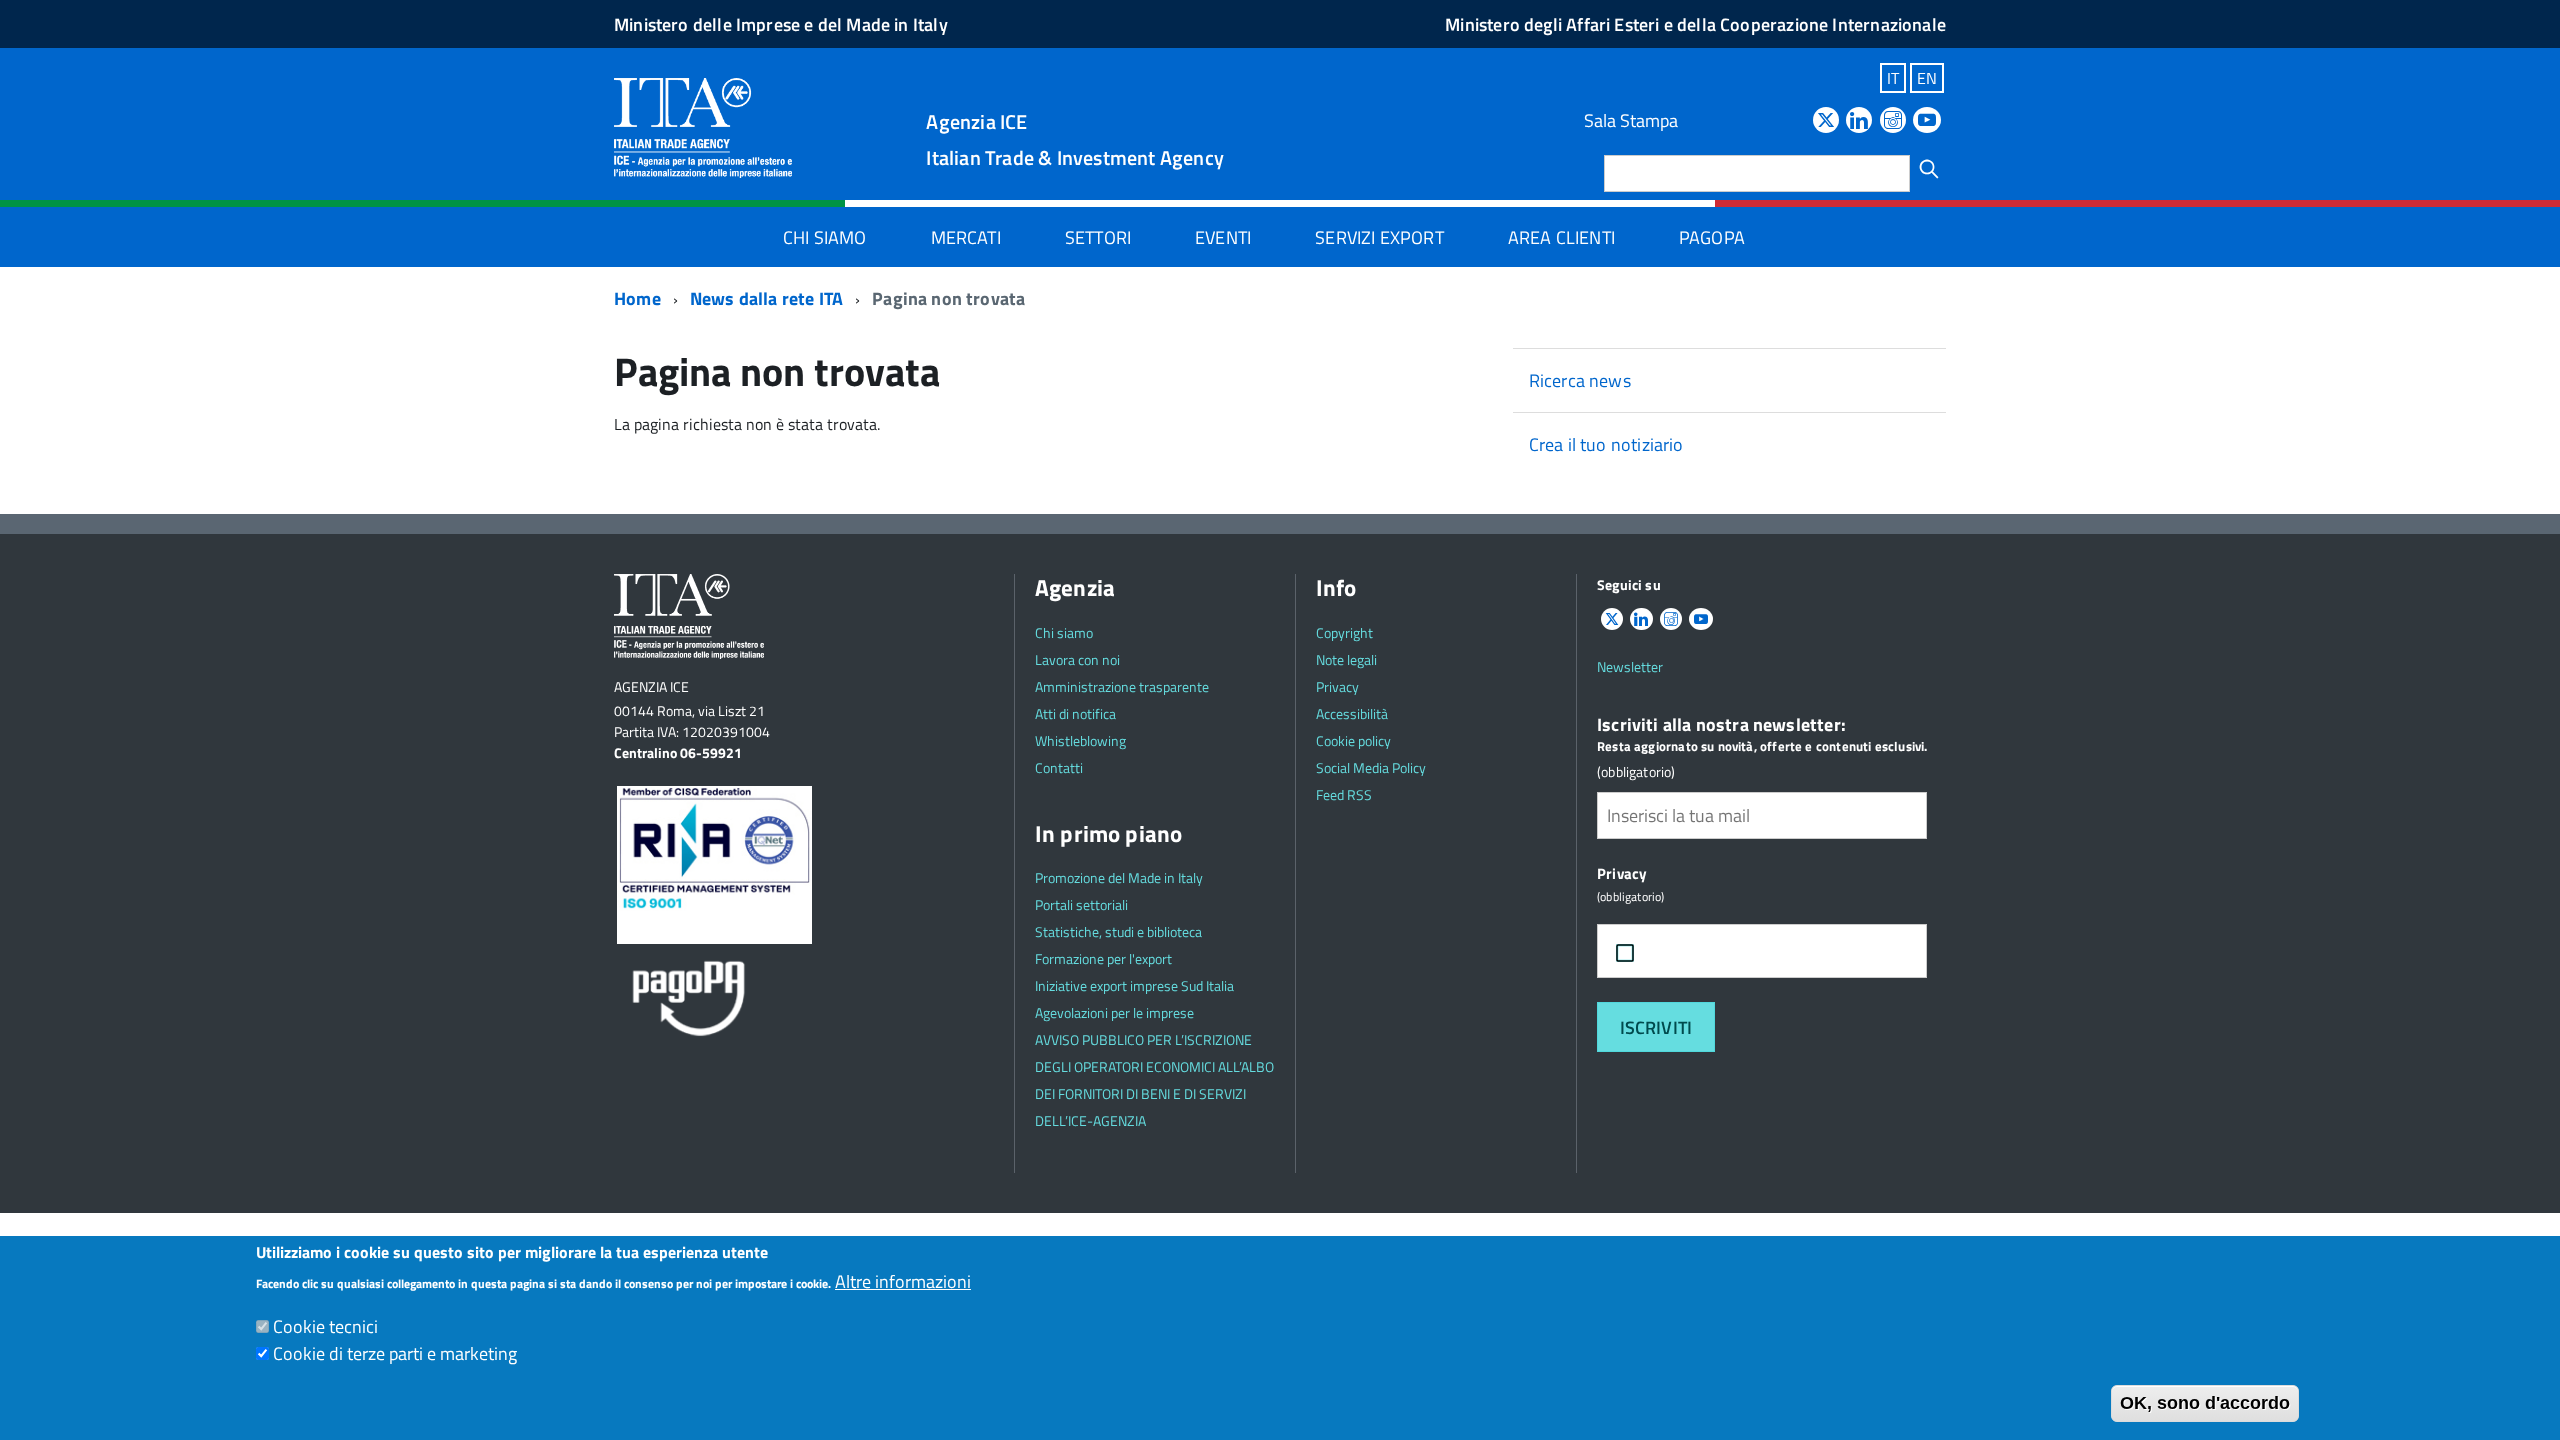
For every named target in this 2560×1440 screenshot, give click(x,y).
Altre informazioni (903, 1281)
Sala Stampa (1631, 120)
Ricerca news (1580, 380)
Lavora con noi (1077, 659)
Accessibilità (1352, 713)
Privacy (1337, 686)
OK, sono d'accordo (2205, 1403)
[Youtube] (1927, 121)
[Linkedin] (1859, 121)
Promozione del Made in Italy (1119, 877)
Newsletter (1630, 666)
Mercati (966, 237)
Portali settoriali (1081, 904)
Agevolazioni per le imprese (1114, 1012)
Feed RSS (1344, 794)
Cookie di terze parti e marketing (395, 1353)
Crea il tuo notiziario (1606, 444)
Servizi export (1379, 237)
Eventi (1223, 237)
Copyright (1344, 632)
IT (1893, 78)
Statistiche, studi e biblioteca (1118, 931)
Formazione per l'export (1103, 958)
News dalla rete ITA (766, 298)
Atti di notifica (1075, 713)
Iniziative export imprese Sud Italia (1134, 985)
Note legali (1346, 659)
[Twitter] (1826, 121)
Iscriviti (1656, 1027)
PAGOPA (1712, 237)
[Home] (703, 126)
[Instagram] (1893, 121)
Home (637, 298)
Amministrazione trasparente (1122, 686)
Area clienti (1561, 237)
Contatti (1059, 767)
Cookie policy (1353, 740)
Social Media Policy (1371, 767)
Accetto (1692, 951)
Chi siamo (825, 237)
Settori (1098, 237)
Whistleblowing (1080, 740)
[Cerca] (1929, 169)
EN (1927, 78)
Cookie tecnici (325, 1326)
